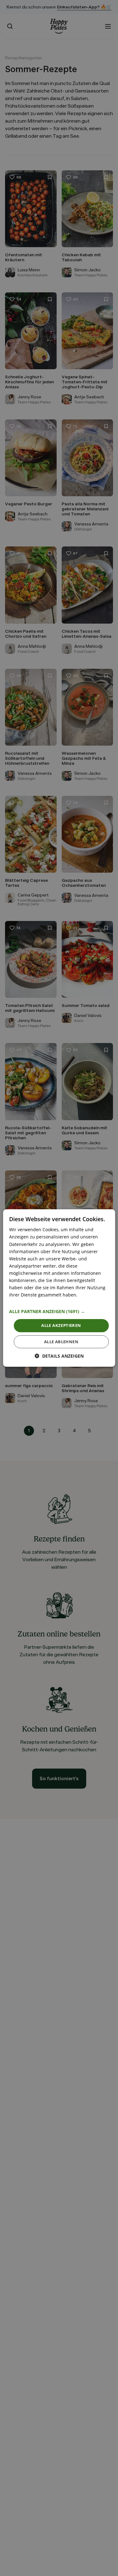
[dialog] (59, 1288)
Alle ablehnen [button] (61, 1342)
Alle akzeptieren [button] (61, 1325)
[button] (59, 1312)
